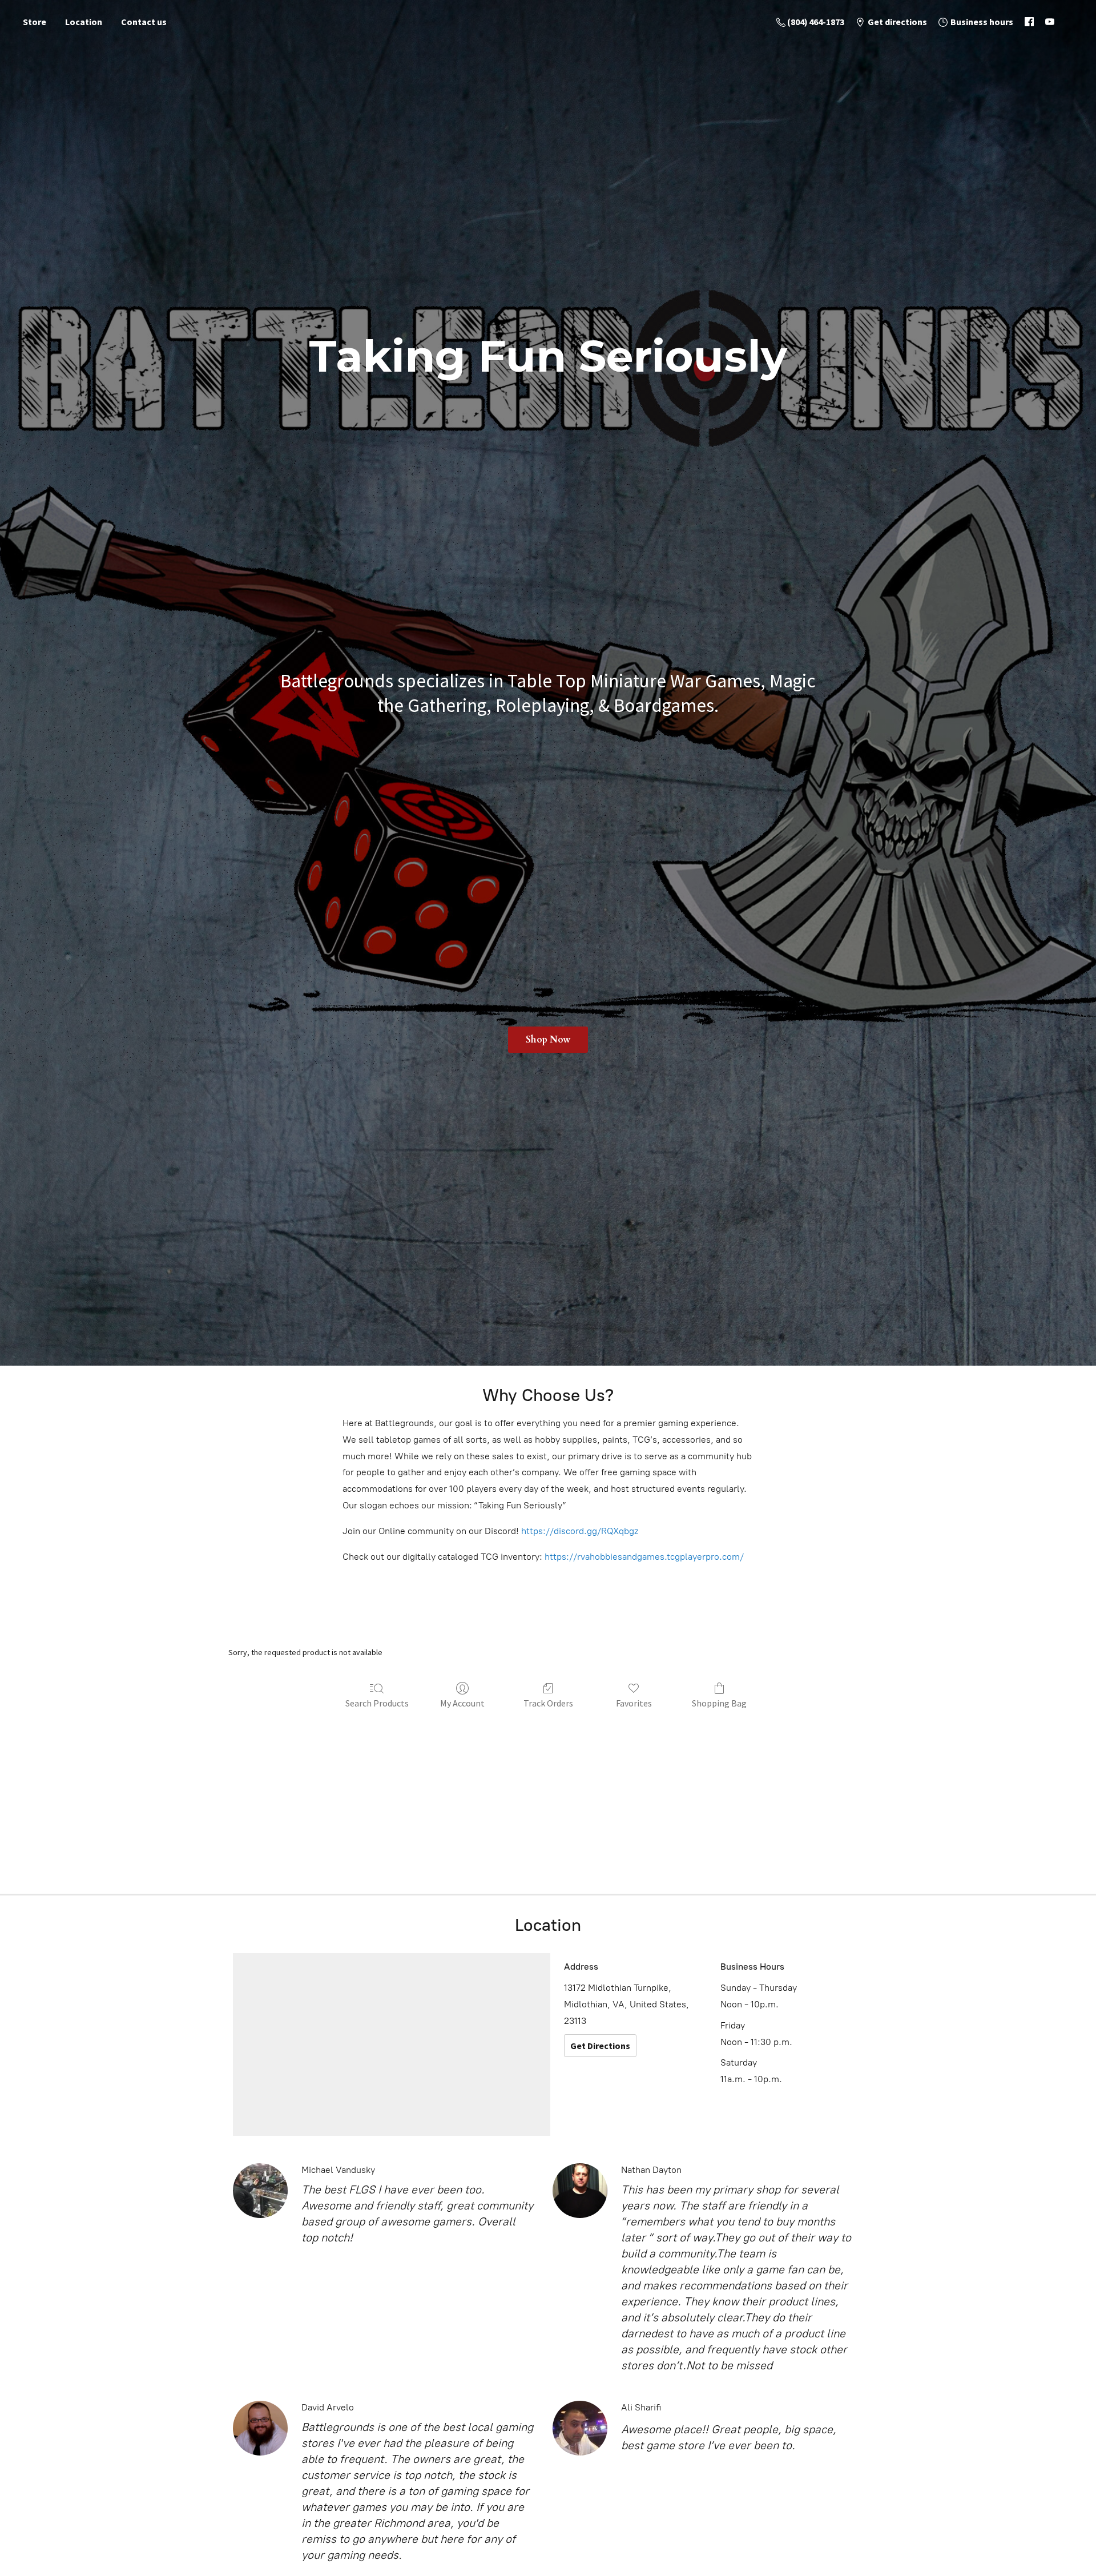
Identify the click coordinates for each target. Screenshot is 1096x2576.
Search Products (377, 1703)
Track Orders (548, 1703)
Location (84, 22)
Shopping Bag (719, 1703)
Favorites (634, 1703)
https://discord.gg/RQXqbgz (580, 1531)
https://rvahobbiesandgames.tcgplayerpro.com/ (644, 1557)
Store (35, 22)
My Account (462, 1703)
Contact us (144, 22)
